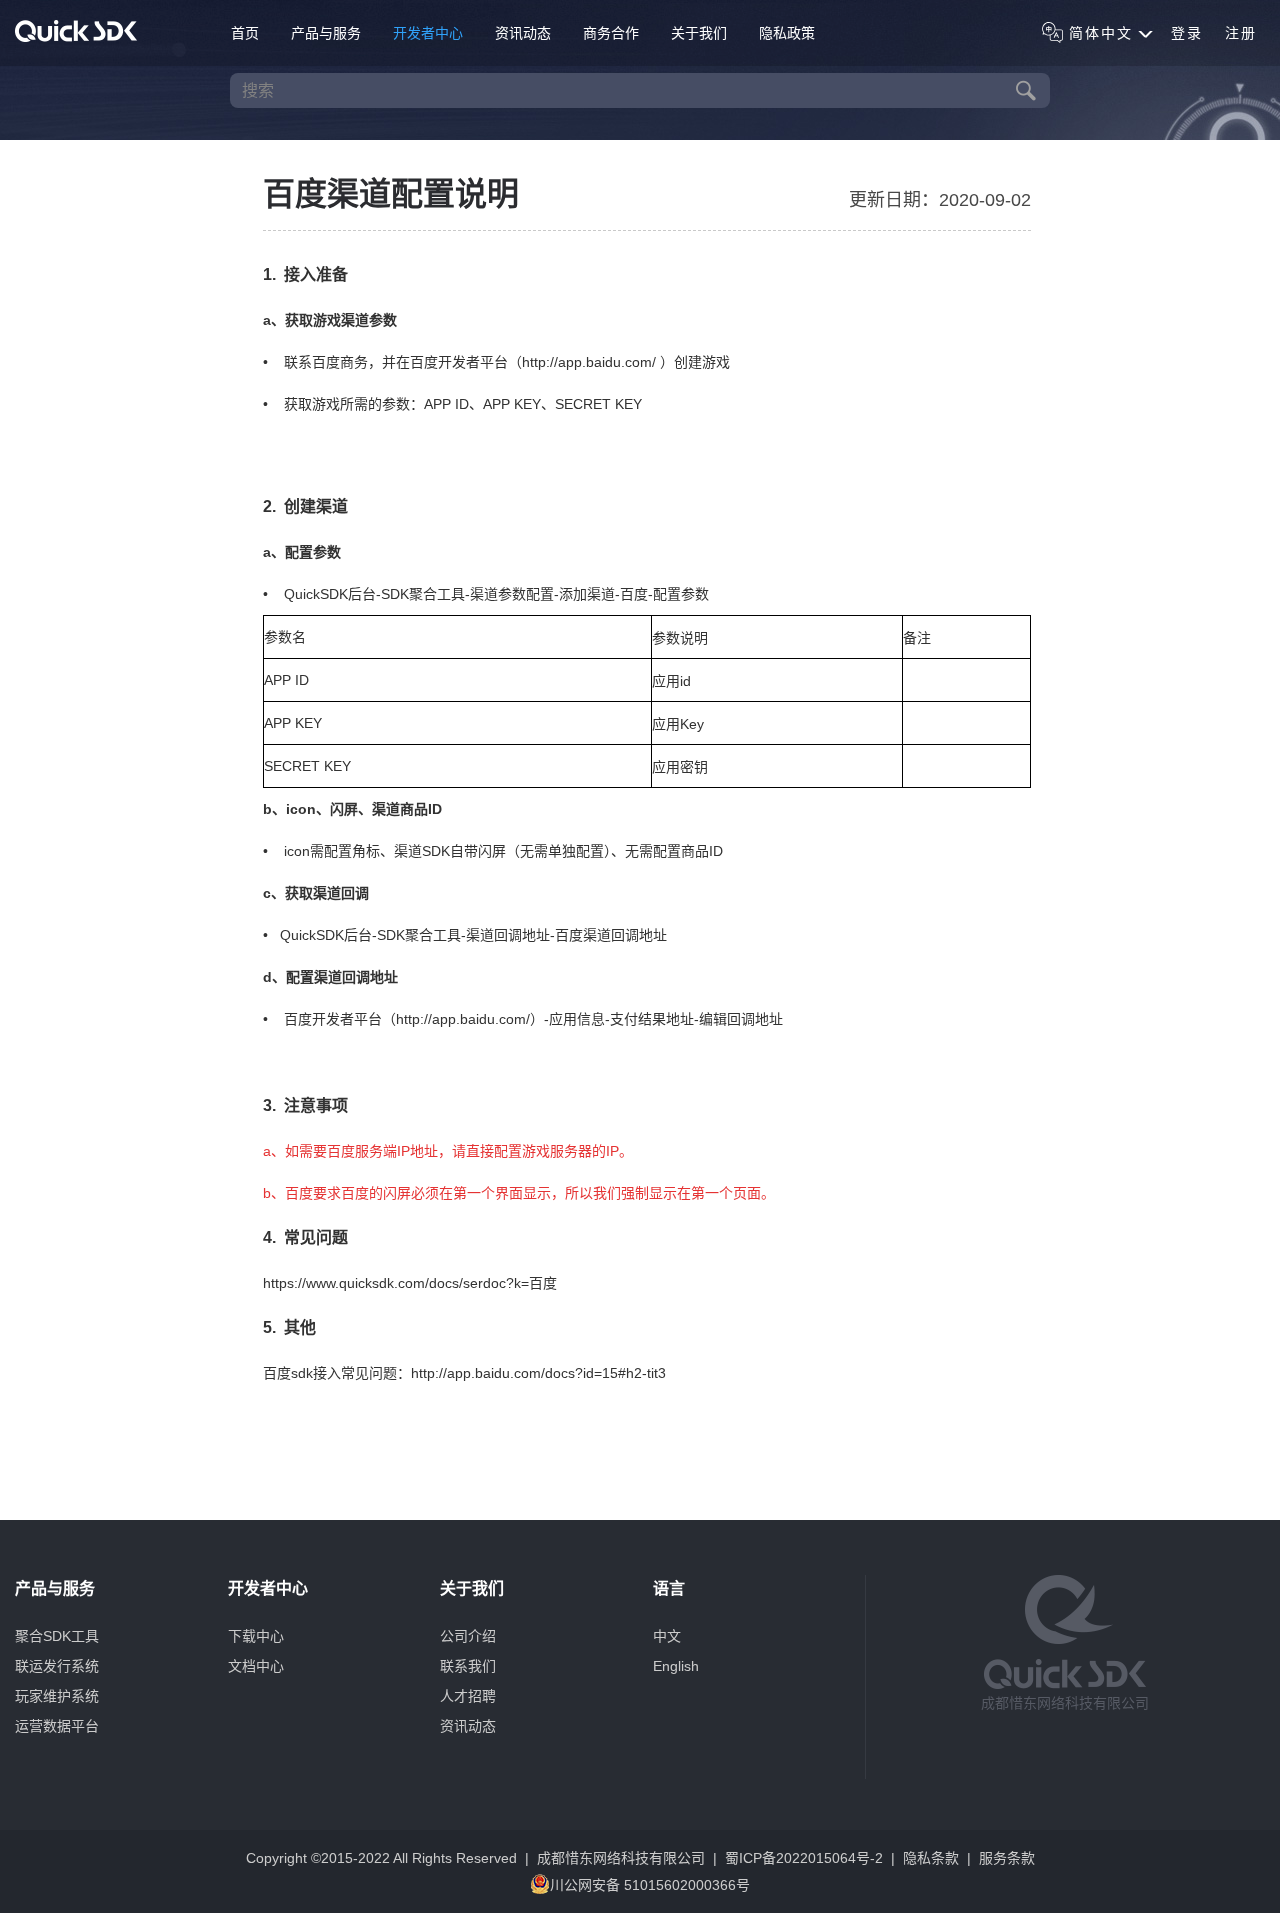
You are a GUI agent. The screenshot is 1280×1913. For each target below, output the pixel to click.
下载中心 (256, 1636)
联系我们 (468, 1666)
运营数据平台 (57, 1726)
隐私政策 (787, 33)
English (676, 1666)
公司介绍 (468, 1636)
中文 (667, 1636)
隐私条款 (931, 1858)
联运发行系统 (57, 1666)
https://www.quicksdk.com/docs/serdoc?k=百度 (410, 1283)
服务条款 (1007, 1858)
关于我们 (699, 33)
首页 (245, 33)
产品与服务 (326, 33)
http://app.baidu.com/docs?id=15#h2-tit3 (538, 1373)
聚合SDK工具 (57, 1636)
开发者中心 (428, 33)
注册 (1241, 33)
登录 (1187, 33)
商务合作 (611, 33)
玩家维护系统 (57, 1696)
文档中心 (256, 1666)
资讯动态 (523, 33)
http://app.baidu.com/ (591, 362)
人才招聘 (468, 1696)
